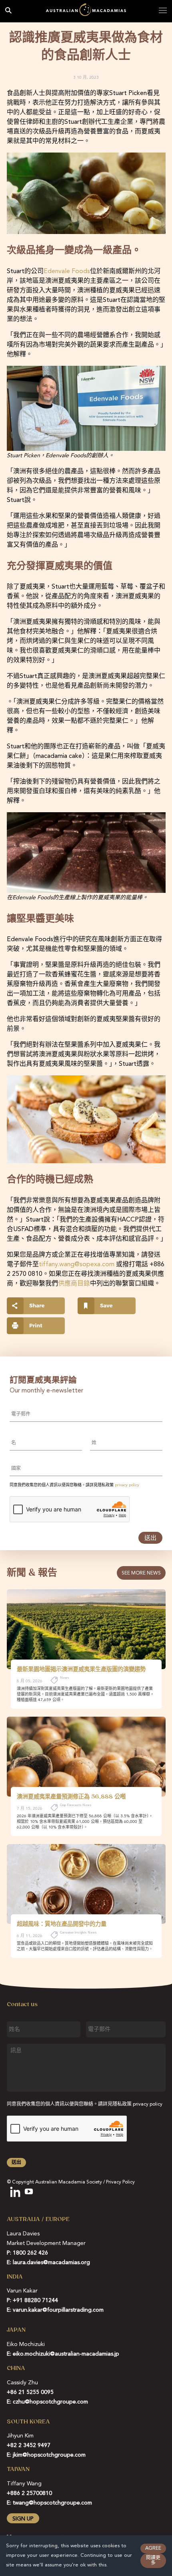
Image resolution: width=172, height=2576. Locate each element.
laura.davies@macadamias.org (51, 2263)
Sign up (23, 2519)
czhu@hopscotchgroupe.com (50, 2402)
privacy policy (127, 1485)
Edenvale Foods (67, 272)
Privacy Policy (120, 2182)
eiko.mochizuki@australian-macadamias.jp (66, 2354)
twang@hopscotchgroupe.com (52, 2503)
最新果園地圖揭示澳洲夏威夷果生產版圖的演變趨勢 (81, 1669)
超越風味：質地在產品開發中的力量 (62, 1924)
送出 (150, 1538)
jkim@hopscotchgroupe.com (49, 2455)
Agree (153, 2548)
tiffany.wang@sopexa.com (77, 1265)
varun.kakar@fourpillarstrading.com (58, 2310)
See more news (141, 1573)
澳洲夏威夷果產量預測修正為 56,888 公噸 (71, 1797)
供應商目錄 (74, 1284)
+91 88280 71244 (35, 2300)
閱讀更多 (153, 2561)
